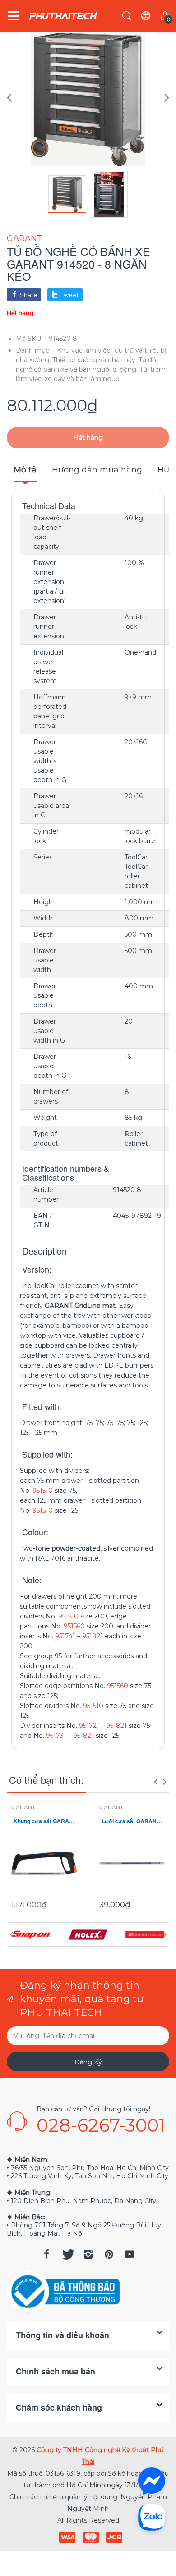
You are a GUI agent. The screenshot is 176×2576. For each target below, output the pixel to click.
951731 (56, 1736)
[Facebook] (46, 2254)
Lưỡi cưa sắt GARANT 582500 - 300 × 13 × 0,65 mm (132, 1821)
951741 (65, 1636)
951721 (89, 1726)
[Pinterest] (109, 2254)
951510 (43, 1491)
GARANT (25, 238)
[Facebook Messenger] (152, 2481)
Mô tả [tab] (25, 470)
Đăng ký (88, 2062)
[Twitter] (67, 2254)
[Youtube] (130, 2254)
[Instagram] (88, 2254)
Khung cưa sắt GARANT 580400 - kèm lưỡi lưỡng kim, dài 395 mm (44, 1821)
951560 (74, 1626)
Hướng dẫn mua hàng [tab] (97, 470)
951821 (93, 1636)
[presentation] (156, 1782)
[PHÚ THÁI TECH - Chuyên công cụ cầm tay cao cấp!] (63, 16)
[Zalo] (152, 2517)
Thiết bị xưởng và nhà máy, (95, 360)
